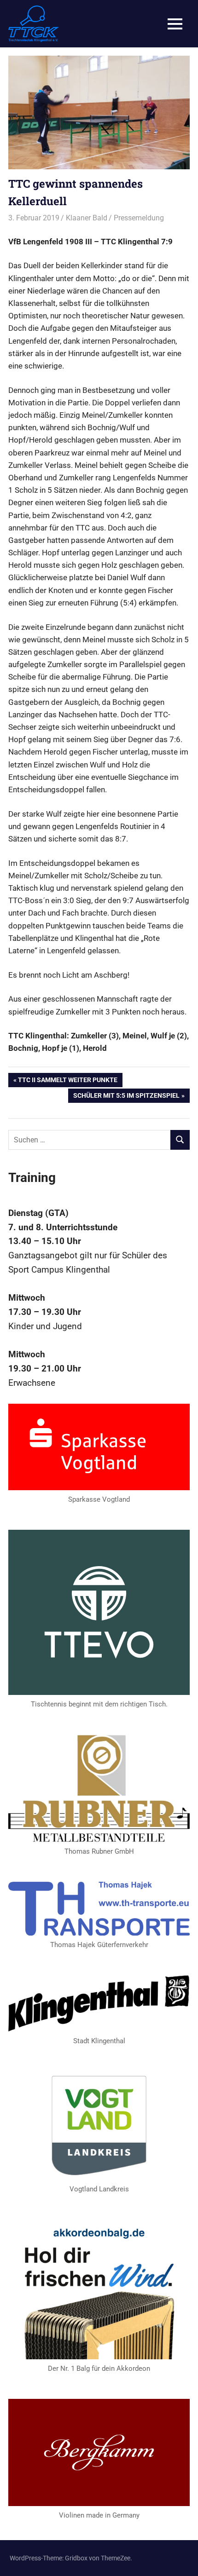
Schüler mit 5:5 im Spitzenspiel (126, 1097)
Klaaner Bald (87, 218)
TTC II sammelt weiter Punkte (67, 1081)
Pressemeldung (139, 218)
